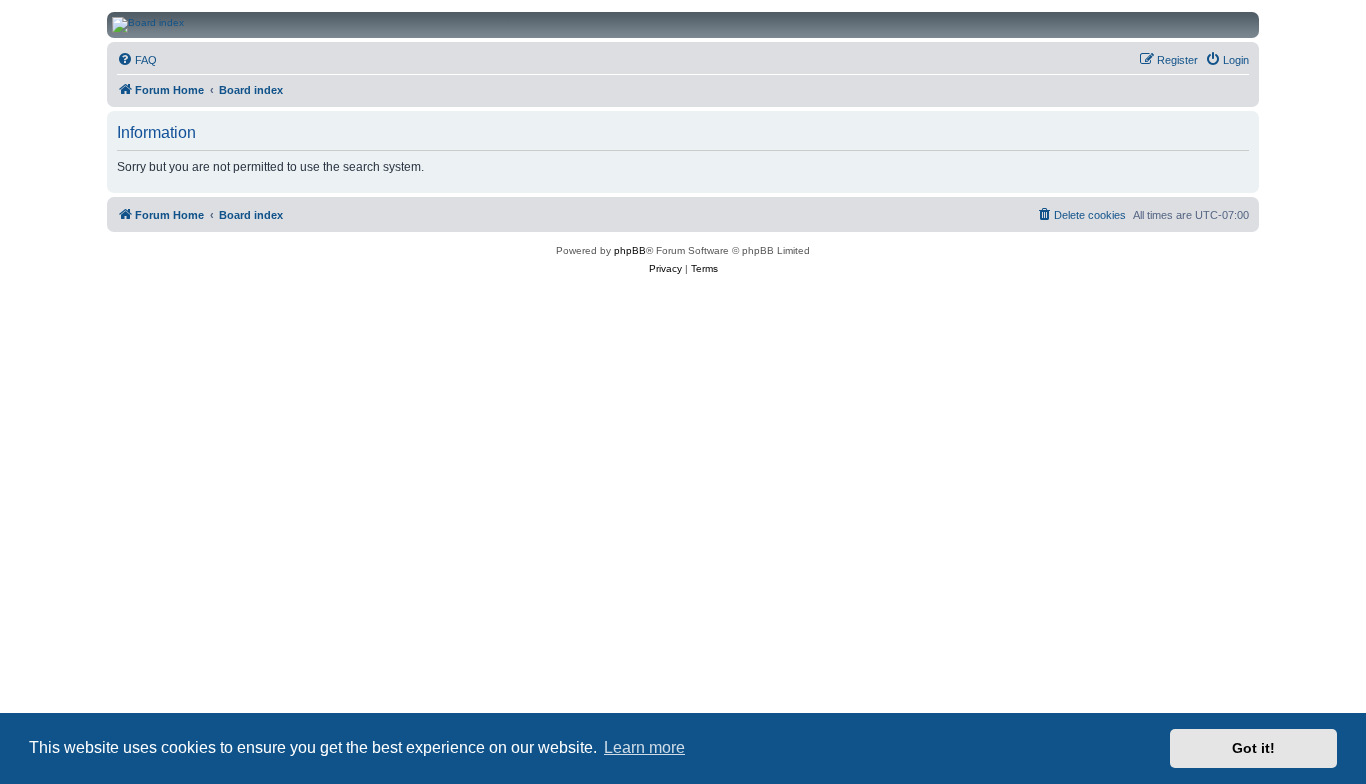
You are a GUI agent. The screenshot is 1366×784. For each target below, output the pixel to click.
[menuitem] (137, 60)
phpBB (630, 250)
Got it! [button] (1253, 748)
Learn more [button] (644, 747)
